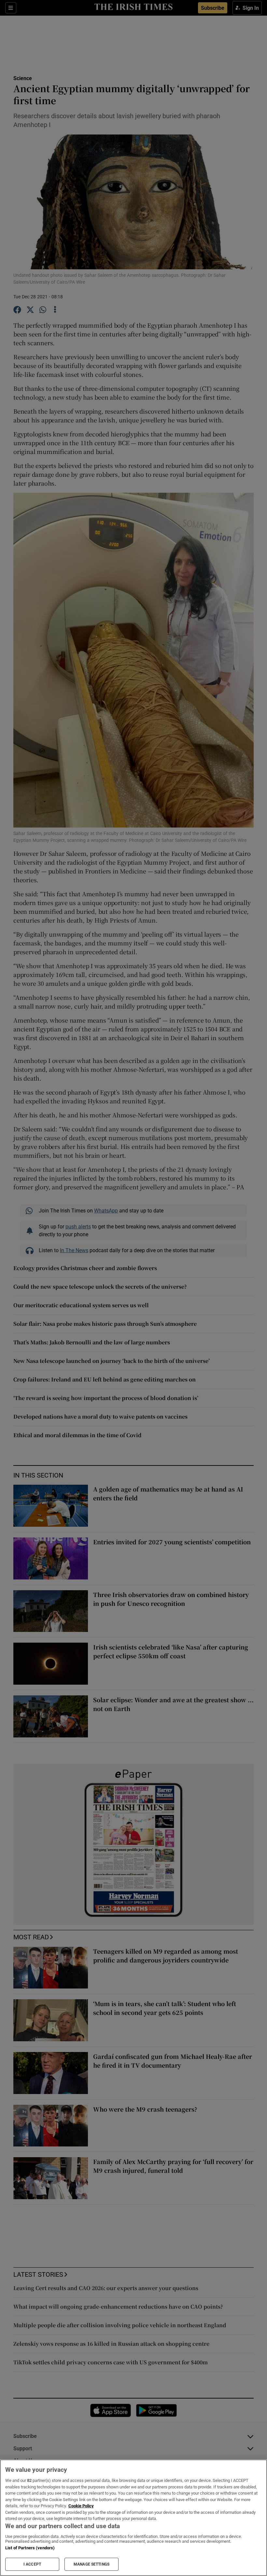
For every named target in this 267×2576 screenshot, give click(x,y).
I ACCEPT (32, 2564)
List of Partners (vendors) (30, 2548)
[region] (133, 2518)
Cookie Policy (81, 2506)
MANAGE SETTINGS (91, 2564)
